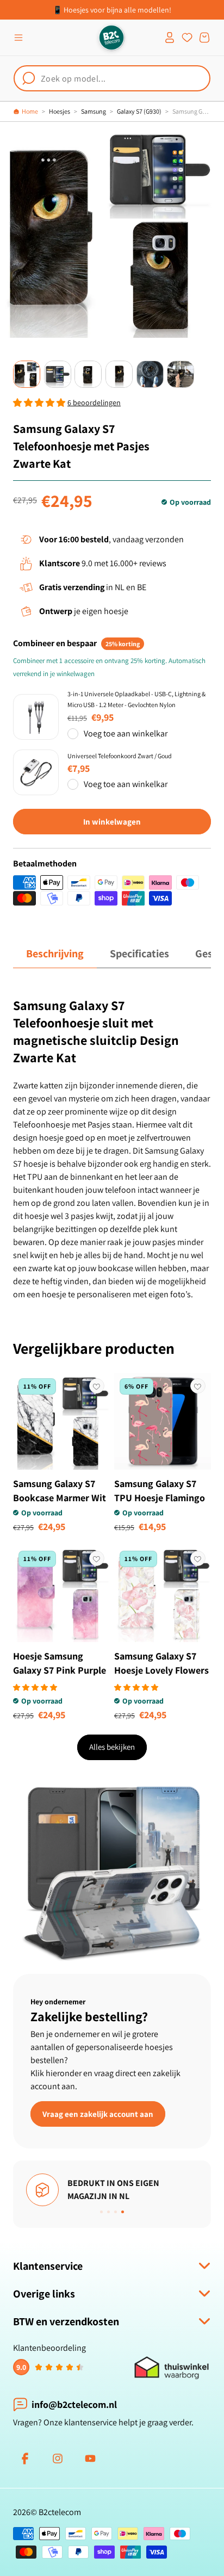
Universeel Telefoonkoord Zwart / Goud (120, 756)
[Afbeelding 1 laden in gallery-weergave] (27, 374)
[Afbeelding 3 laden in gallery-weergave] (88, 374)
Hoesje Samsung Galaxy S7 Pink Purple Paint (60, 1670)
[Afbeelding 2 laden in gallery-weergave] (58, 374)
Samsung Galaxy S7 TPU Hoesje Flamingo (160, 1491)
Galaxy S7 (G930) (139, 111)
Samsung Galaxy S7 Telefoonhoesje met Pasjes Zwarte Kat (192, 111)
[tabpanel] (112, 1149)
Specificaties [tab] (139, 953)
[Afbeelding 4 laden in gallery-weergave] (119, 374)
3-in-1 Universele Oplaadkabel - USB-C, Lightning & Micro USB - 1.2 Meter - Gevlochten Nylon (136, 699)
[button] (18, 38)
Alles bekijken (112, 1747)
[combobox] (112, 78)
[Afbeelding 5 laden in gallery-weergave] (150, 374)
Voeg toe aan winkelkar (126, 733)
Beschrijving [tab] (55, 953)
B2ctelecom (60, 2512)
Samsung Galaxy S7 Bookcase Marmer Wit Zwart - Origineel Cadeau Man (60, 1505)
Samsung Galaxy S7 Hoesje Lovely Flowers (161, 1663)
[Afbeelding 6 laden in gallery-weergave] (181, 374)
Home (30, 111)
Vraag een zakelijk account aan (98, 2113)
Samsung (94, 111)
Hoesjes (60, 111)
